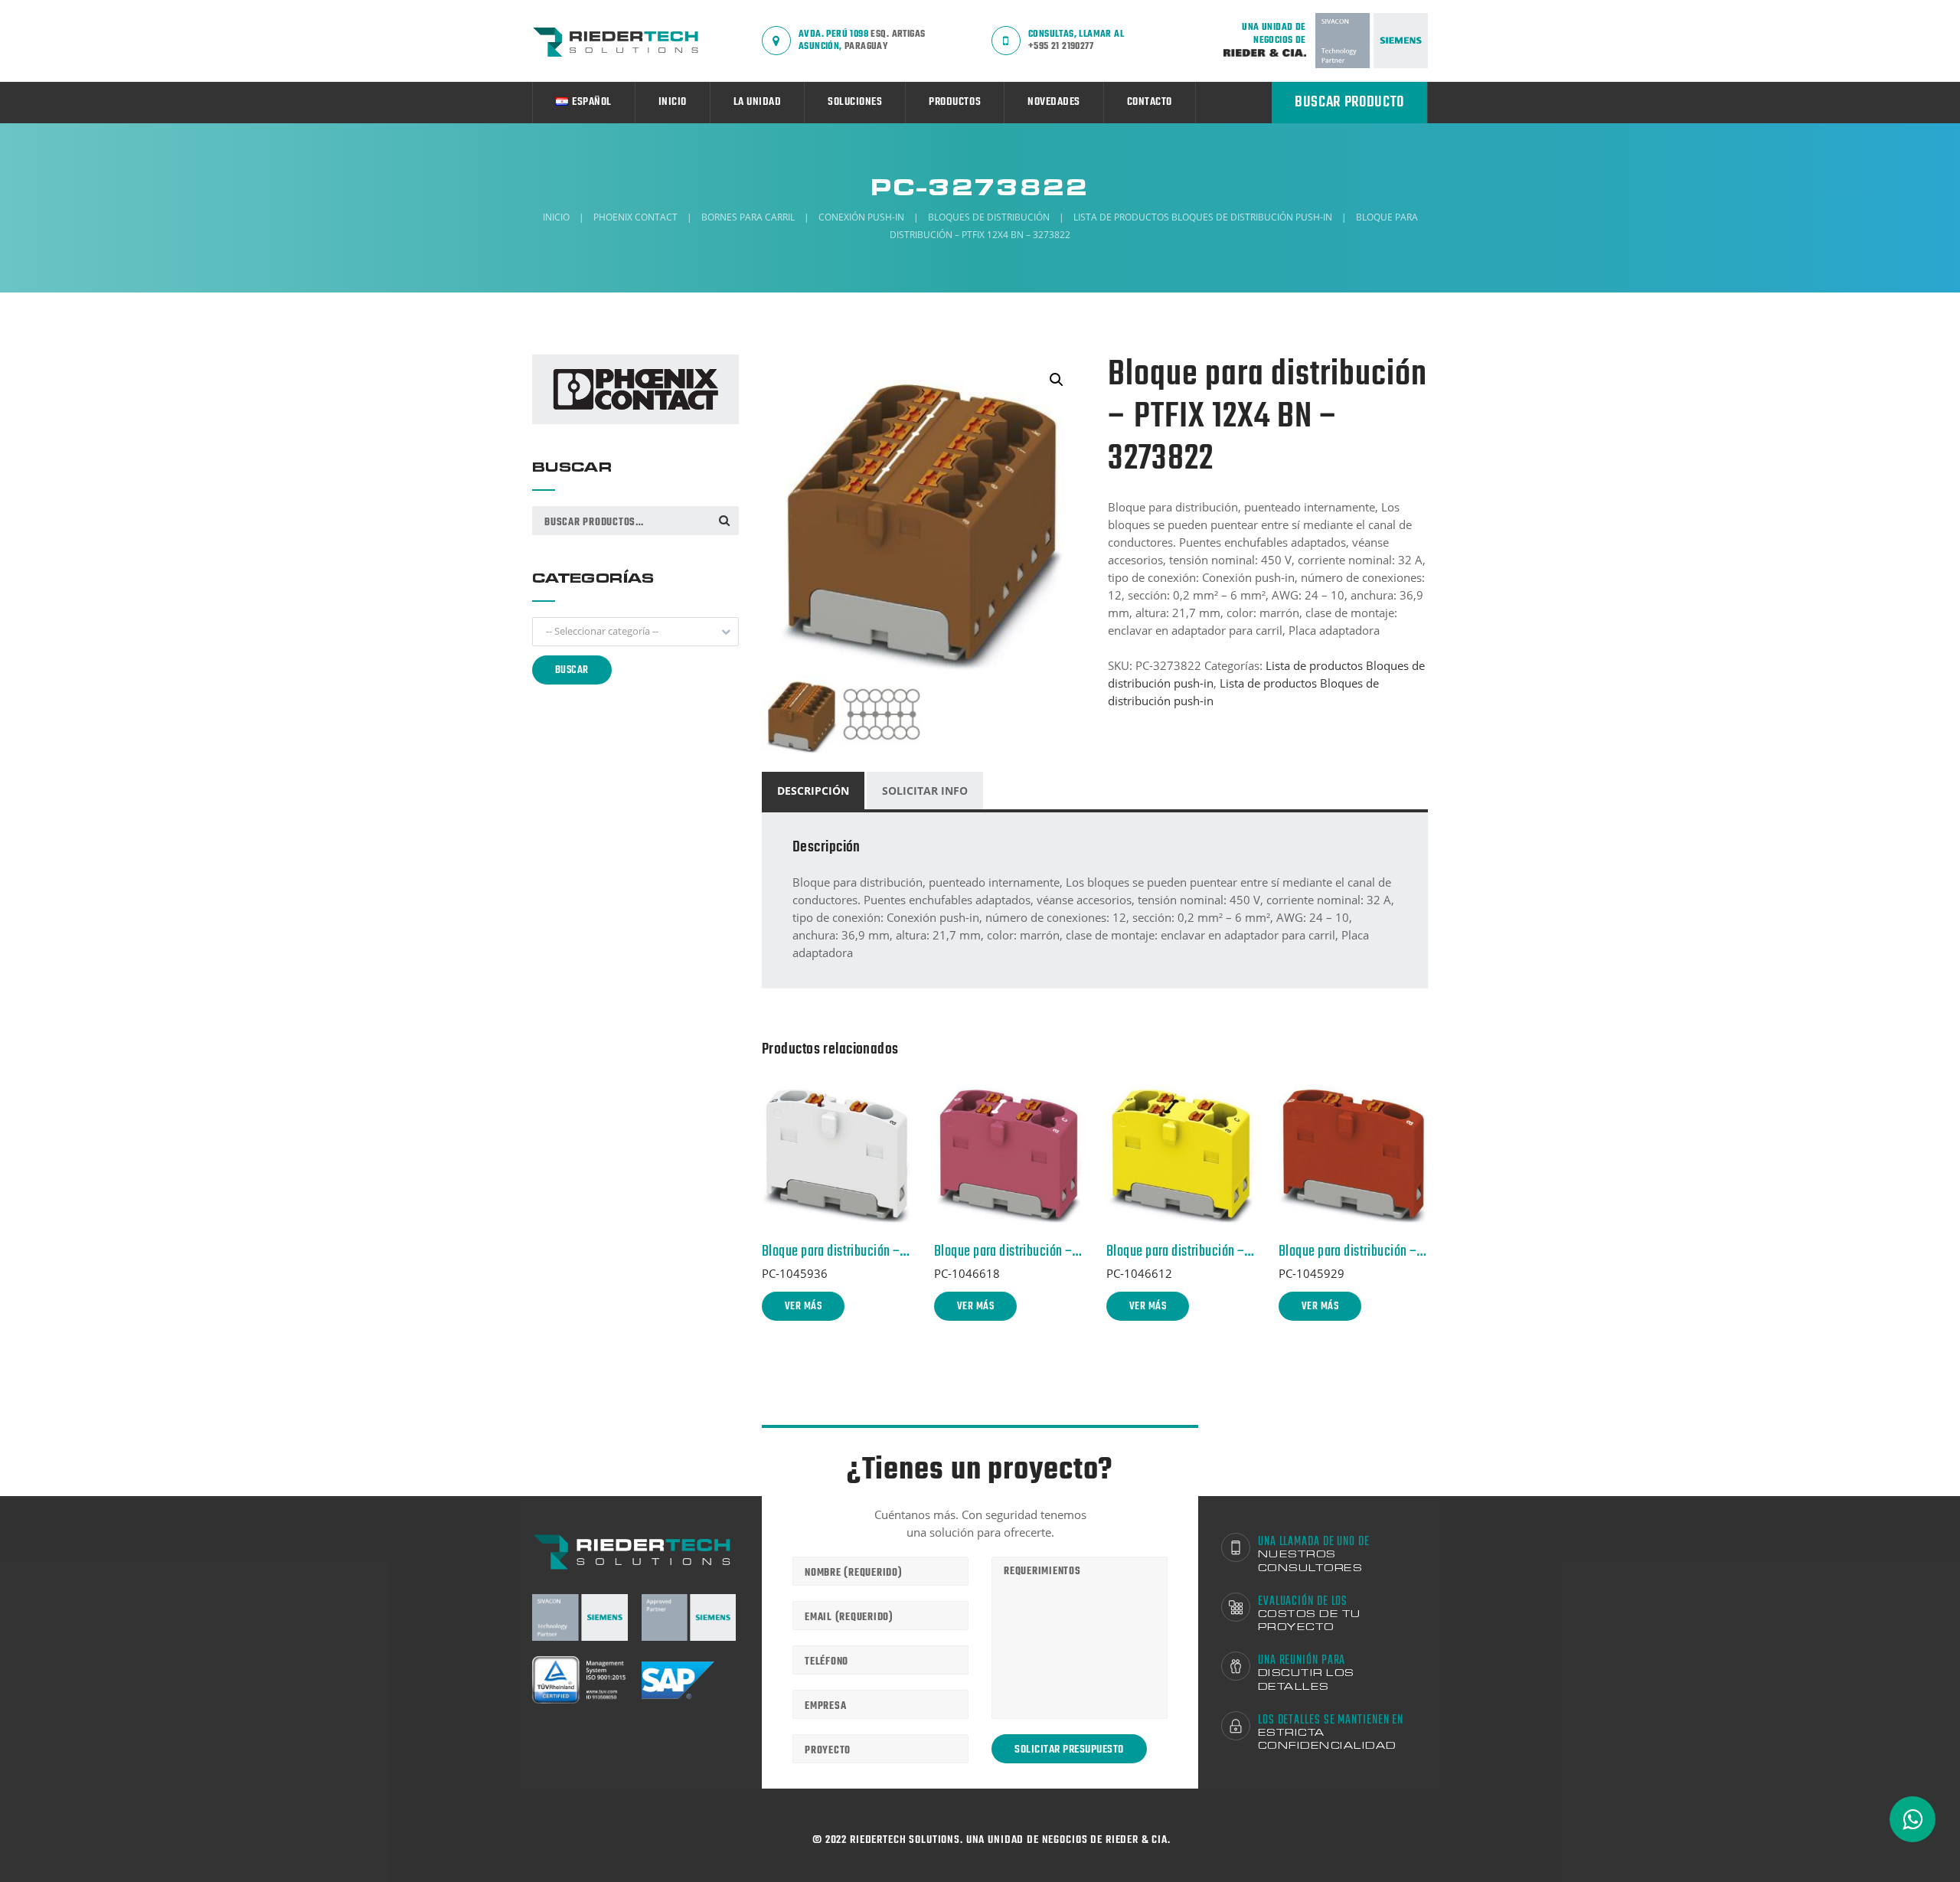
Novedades (1054, 102)
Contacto (1150, 102)
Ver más (803, 1307)
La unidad (758, 102)
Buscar (724, 520)
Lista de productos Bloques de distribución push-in (1203, 217)
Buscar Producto (1349, 102)
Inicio (673, 102)
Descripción (813, 791)
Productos (955, 102)
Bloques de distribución (989, 217)
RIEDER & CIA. (1138, 1840)
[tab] (814, 791)
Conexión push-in (861, 217)
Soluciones (855, 102)
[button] (635, 632)
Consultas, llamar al (1076, 40)
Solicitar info (925, 791)
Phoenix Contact (635, 217)
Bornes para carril (748, 217)
